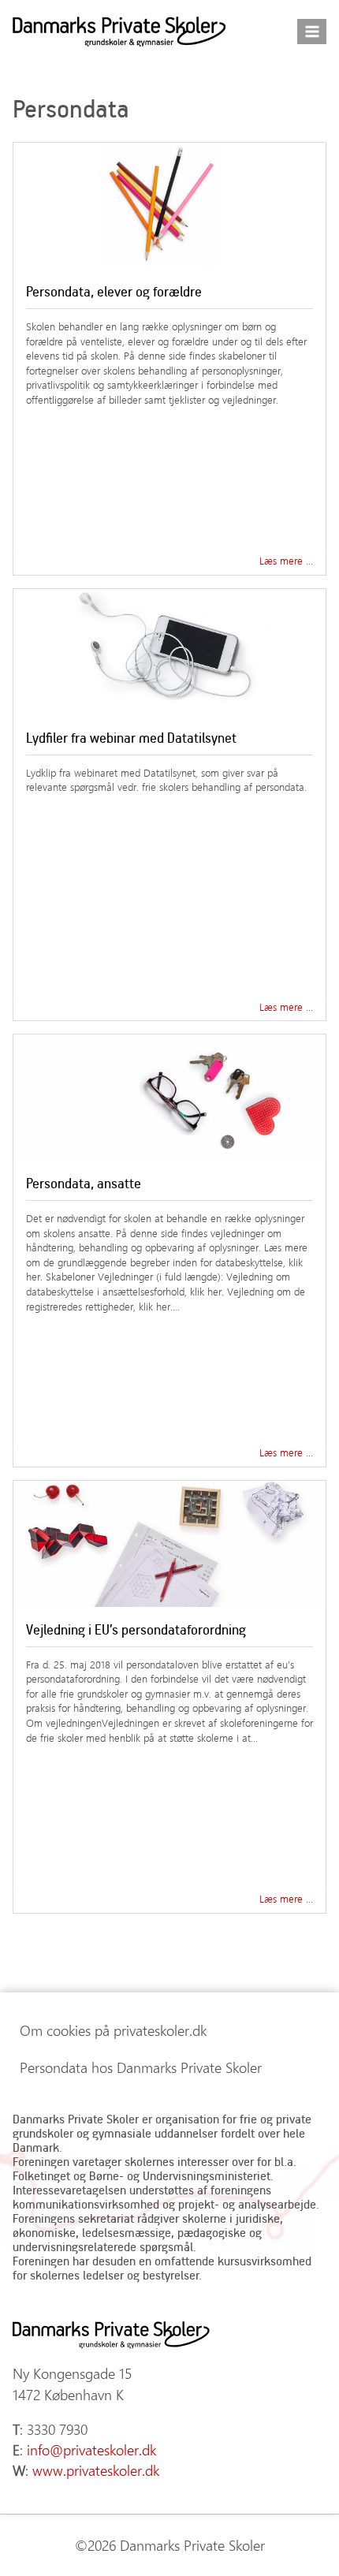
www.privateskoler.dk (96, 2470)
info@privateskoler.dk (91, 2450)
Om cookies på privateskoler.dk (113, 2030)
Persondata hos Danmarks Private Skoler (141, 2067)
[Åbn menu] (312, 31)
